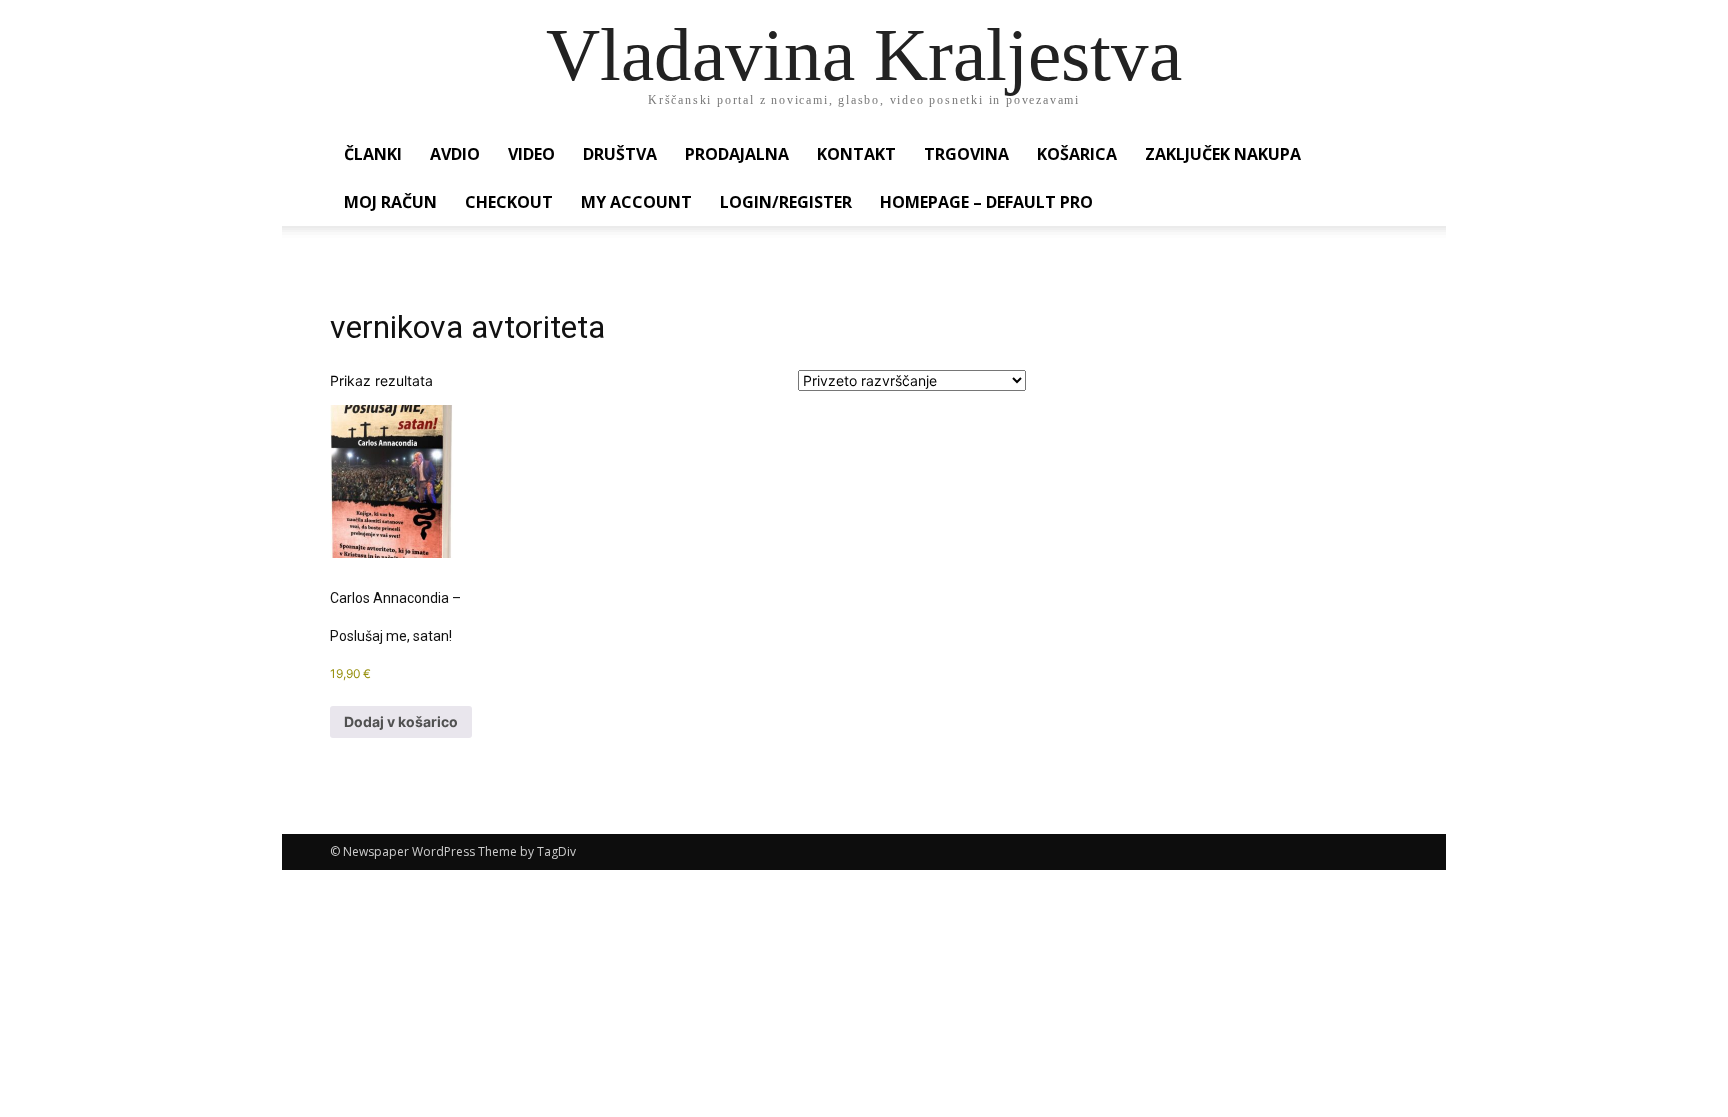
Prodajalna (737, 154)
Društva (620, 154)
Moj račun (390, 202)
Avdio (455, 154)
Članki (373, 154)
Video (531, 154)
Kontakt (856, 154)
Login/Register (786, 202)
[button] (1374, 155)
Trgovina (966, 154)
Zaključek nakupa (1223, 154)
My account (636, 202)
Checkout (509, 202)
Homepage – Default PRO (986, 202)
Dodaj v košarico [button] (401, 721)
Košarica (1077, 154)
